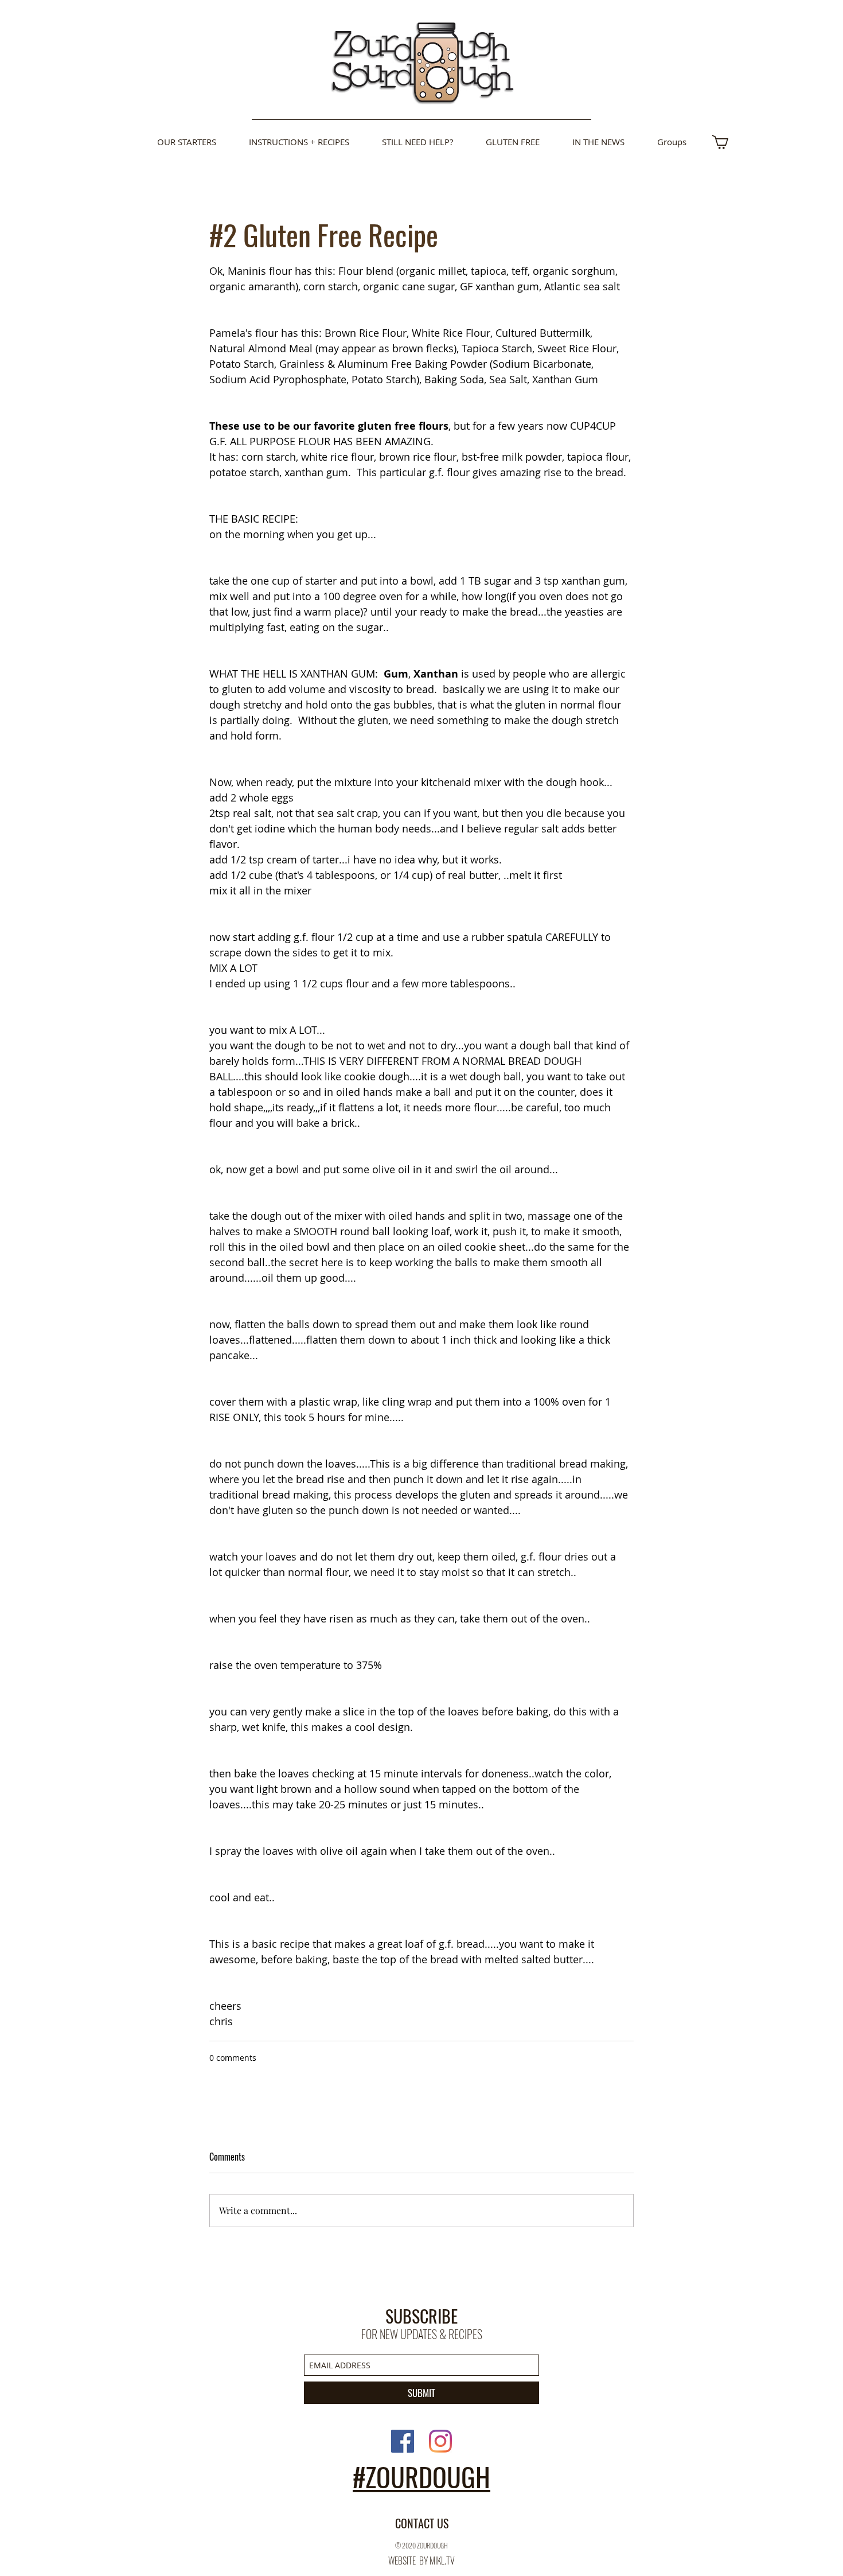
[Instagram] (440, 2441)
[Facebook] (403, 2441)
